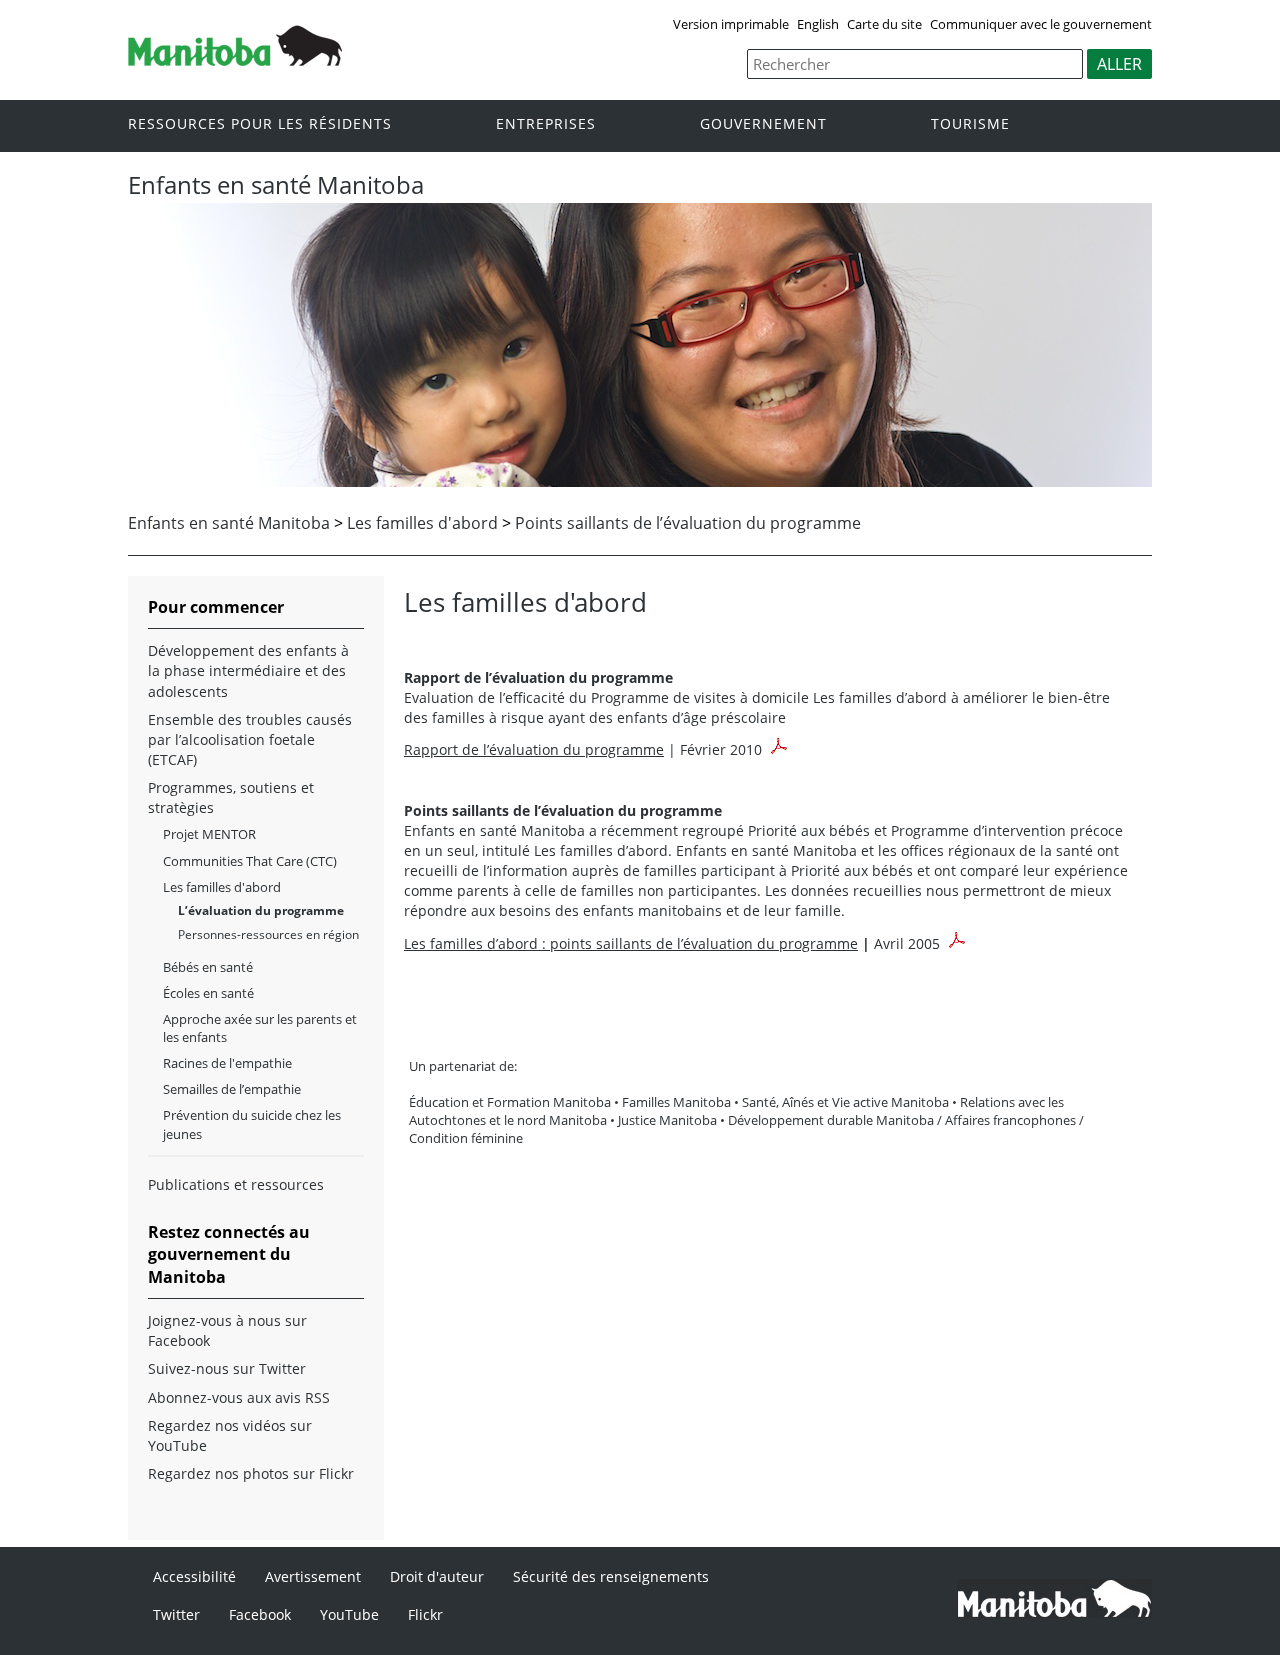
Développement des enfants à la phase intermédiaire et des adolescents (248, 670)
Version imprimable (731, 24)
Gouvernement (763, 124)
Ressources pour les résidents (260, 124)
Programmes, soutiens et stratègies (231, 797)
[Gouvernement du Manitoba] (235, 60)
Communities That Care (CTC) (250, 861)
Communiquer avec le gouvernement (1041, 24)
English (818, 24)
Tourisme (970, 124)
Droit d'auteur (437, 1576)
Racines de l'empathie (227, 1063)
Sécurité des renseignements (611, 1576)
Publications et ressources (236, 1184)
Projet (209, 834)
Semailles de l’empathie (232, 1089)
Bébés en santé (208, 967)
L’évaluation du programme (261, 910)
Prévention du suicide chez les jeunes (252, 1124)
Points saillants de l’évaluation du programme (688, 523)
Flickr (425, 1614)
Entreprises (546, 124)
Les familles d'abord (422, 523)
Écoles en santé (208, 993)
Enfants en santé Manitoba (229, 523)
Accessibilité (194, 1576)
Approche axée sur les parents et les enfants (260, 1028)
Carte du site (884, 24)
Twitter (176, 1614)
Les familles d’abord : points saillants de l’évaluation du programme (631, 943)
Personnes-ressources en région (268, 934)
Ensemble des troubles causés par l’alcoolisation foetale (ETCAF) (250, 739)
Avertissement (313, 1576)
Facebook (260, 1614)
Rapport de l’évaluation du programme (534, 749)
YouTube (349, 1614)
